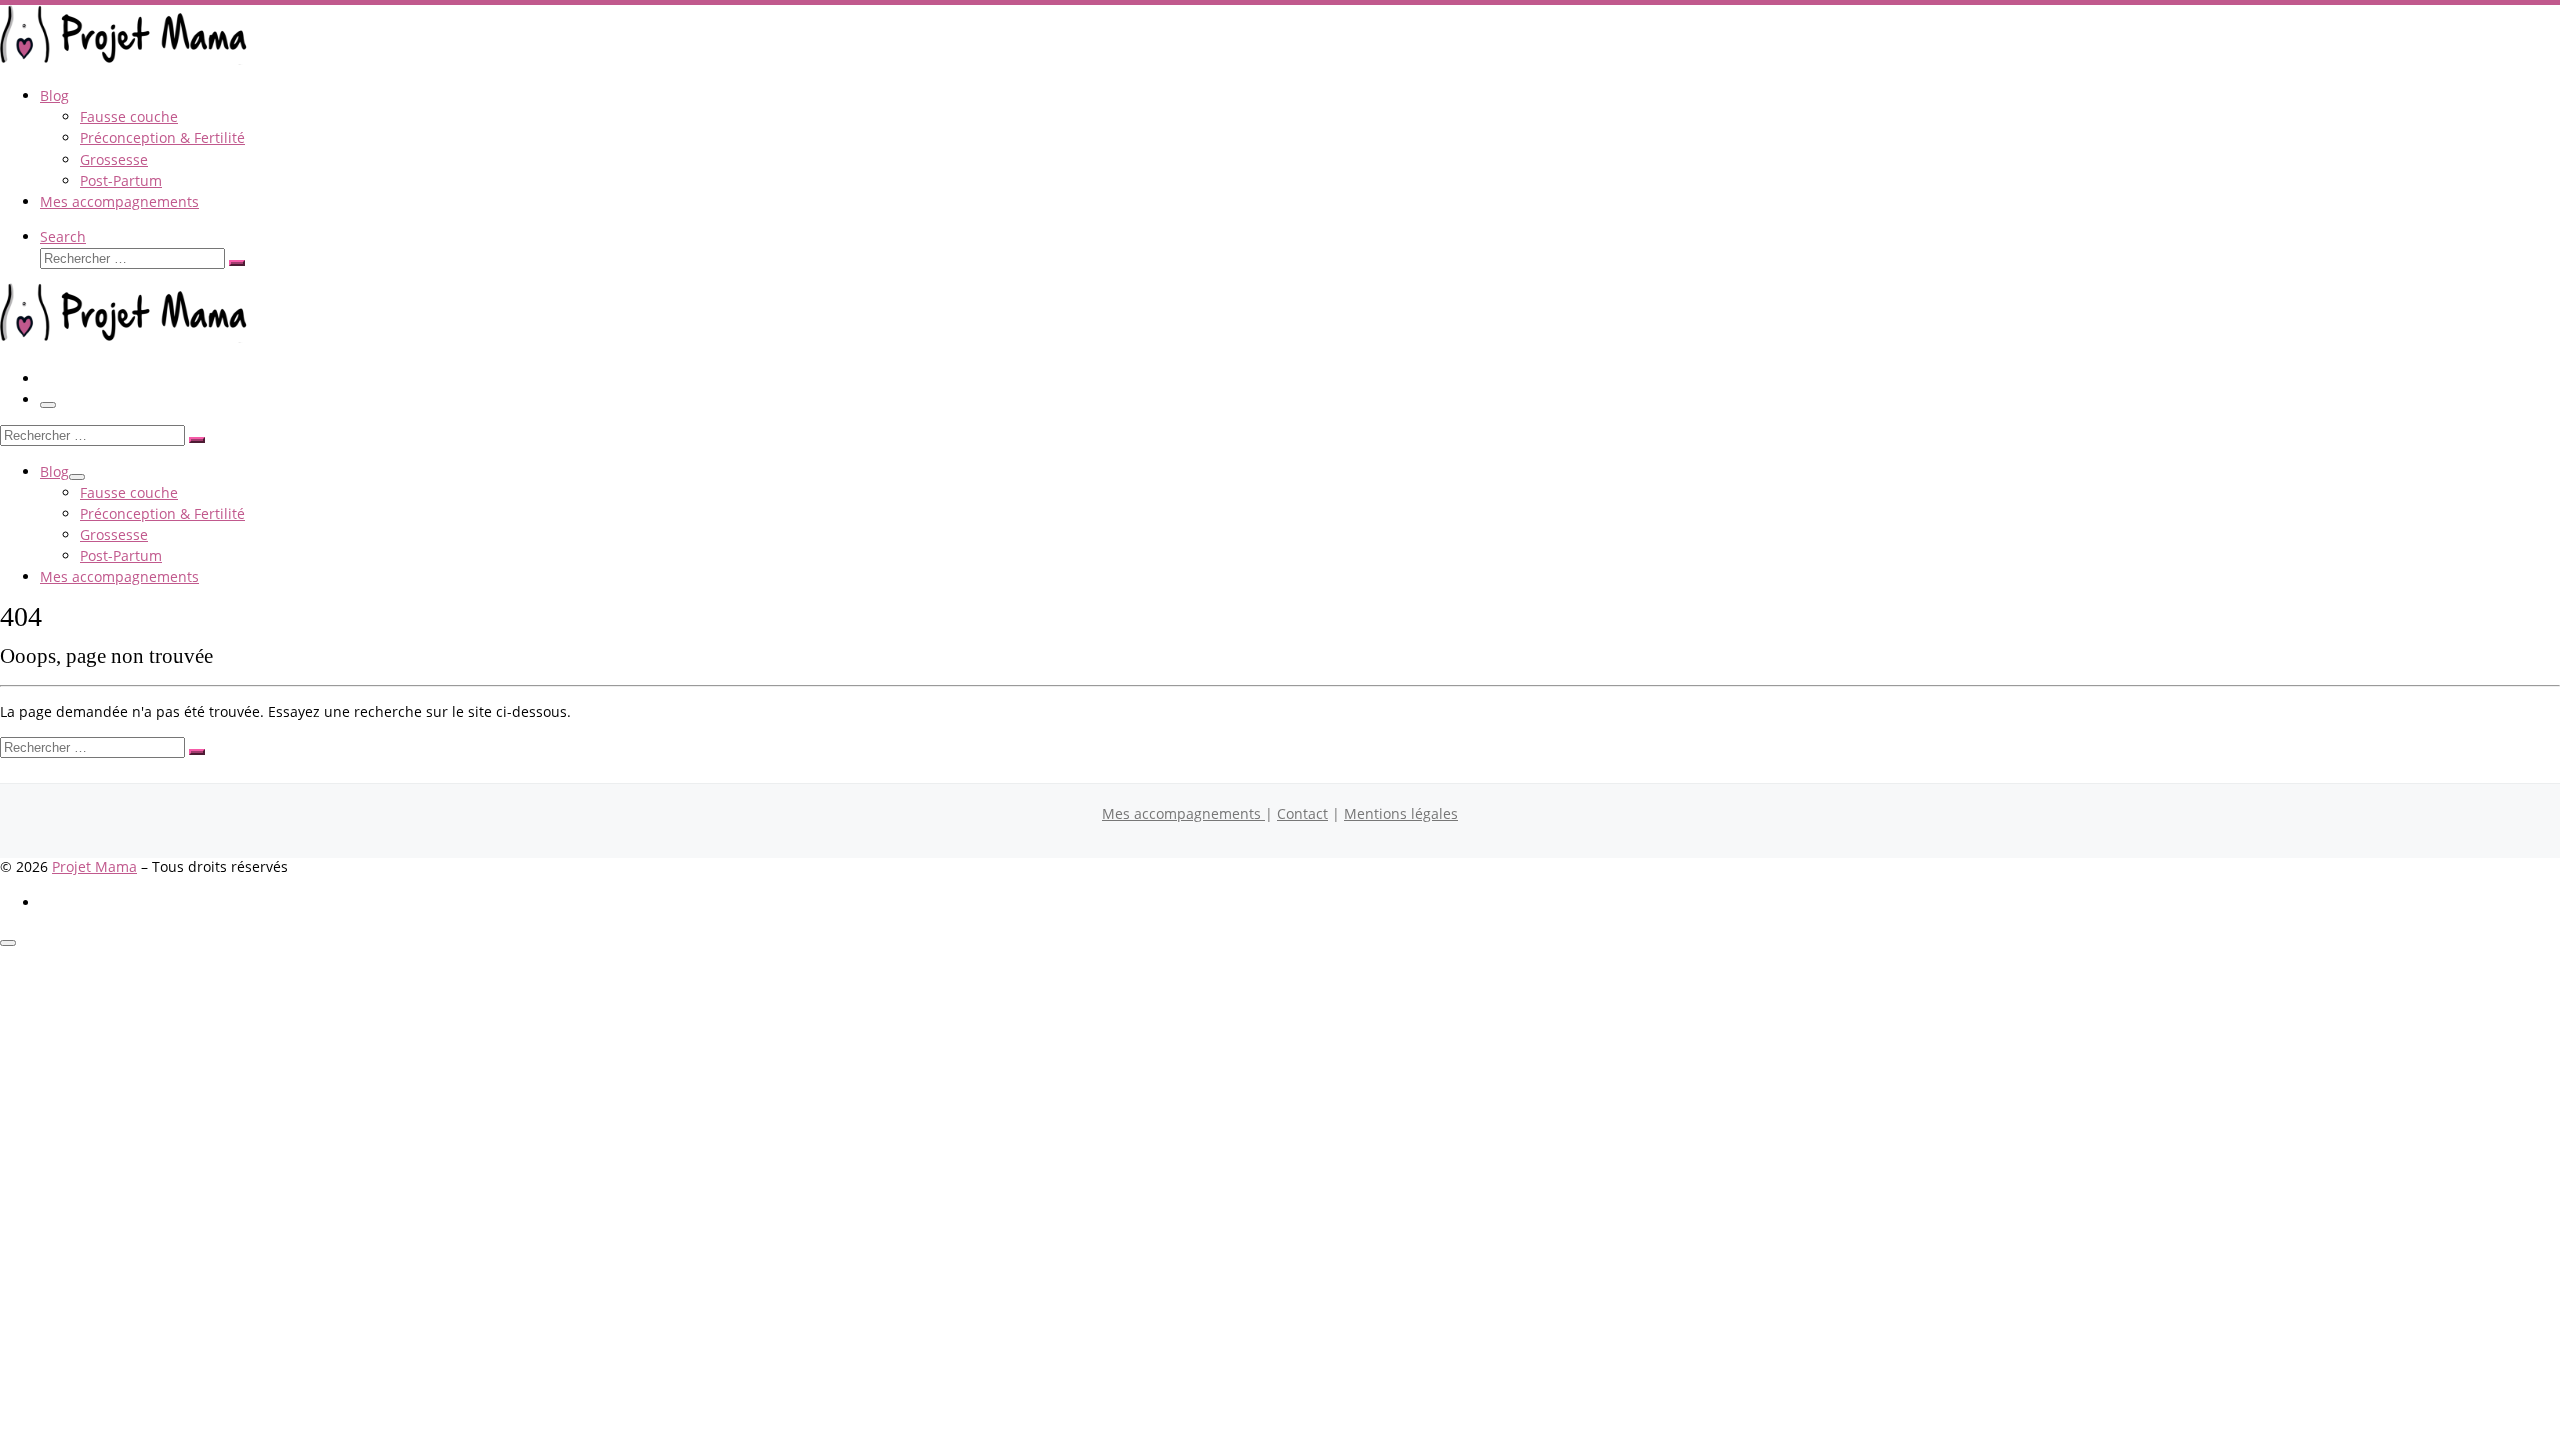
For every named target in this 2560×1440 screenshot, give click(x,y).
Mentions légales (1401, 813)
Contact (1302, 813)
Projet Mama (94, 866)
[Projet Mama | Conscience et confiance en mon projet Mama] (125, 60)
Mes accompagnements (1183, 813)
